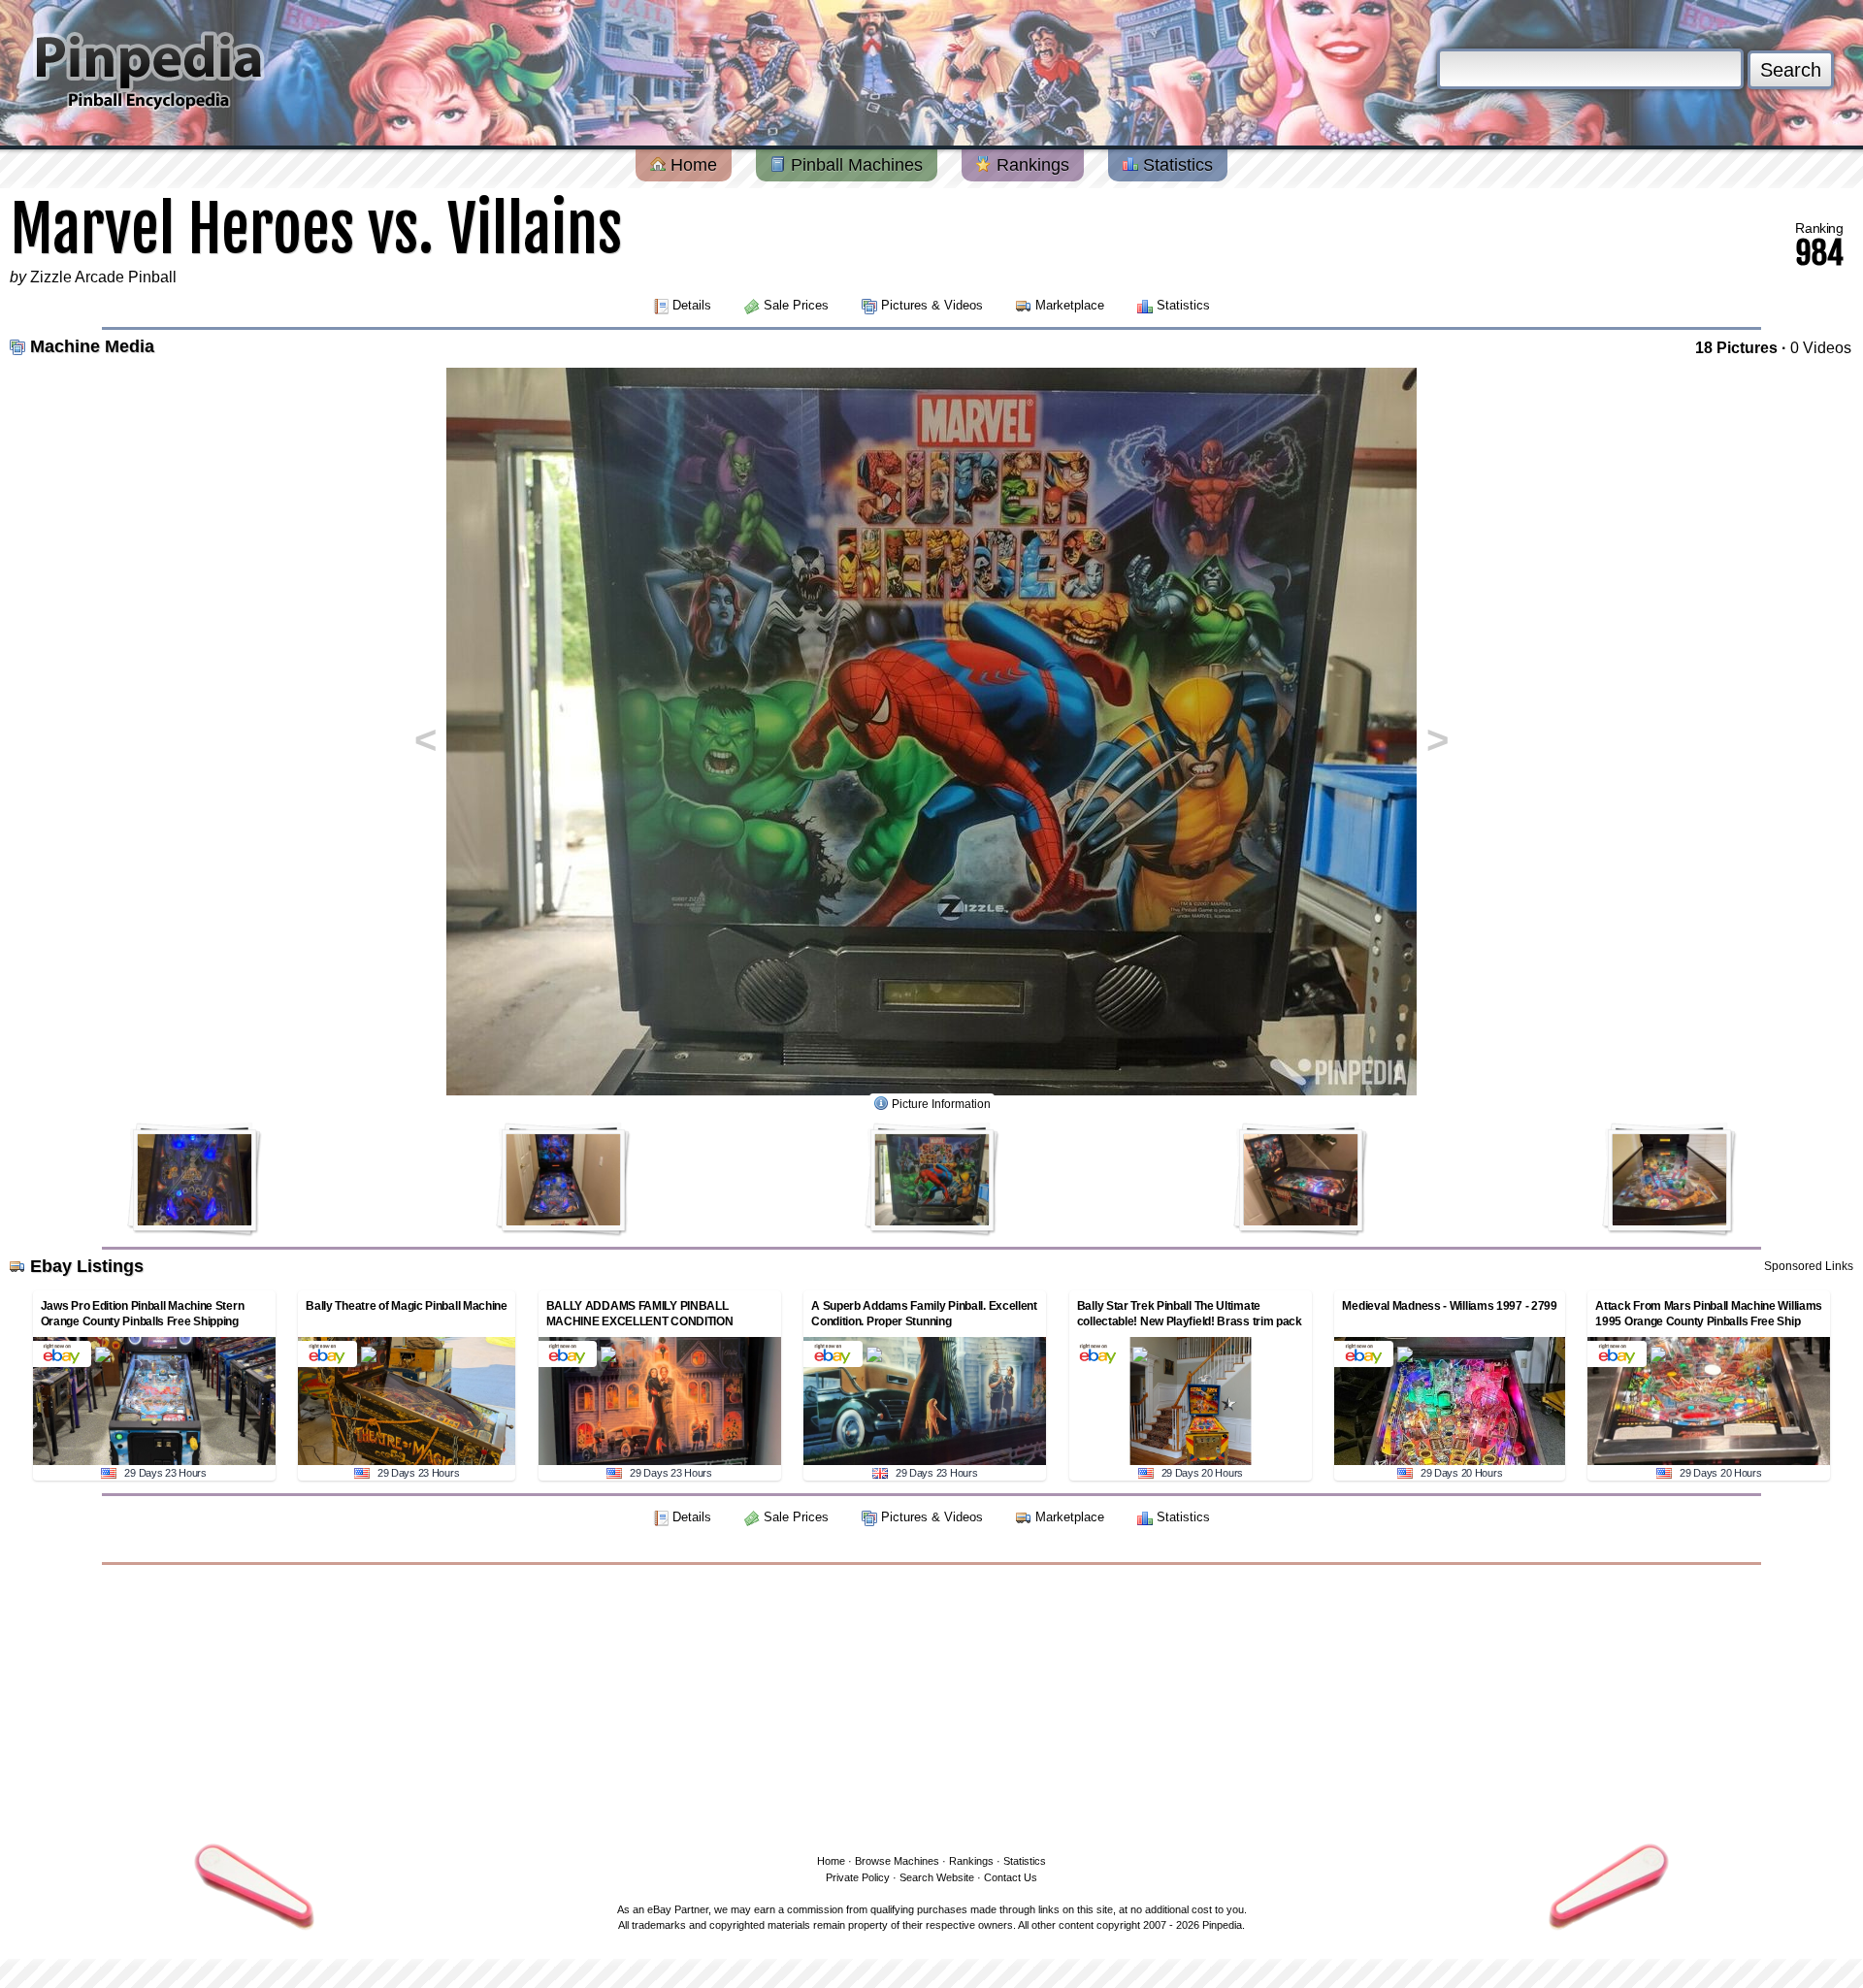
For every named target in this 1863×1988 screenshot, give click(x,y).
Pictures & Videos (932, 305)
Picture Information (941, 1104)
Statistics (1176, 165)
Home (691, 165)
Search (1791, 70)
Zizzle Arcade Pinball (103, 277)
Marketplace (1070, 305)
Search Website (937, 1877)
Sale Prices (796, 305)
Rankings (1030, 165)
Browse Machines (897, 1861)
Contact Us (1011, 1877)
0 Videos (1821, 348)
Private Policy (858, 1877)
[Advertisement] (931, 1706)
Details (692, 305)
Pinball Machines (854, 165)
